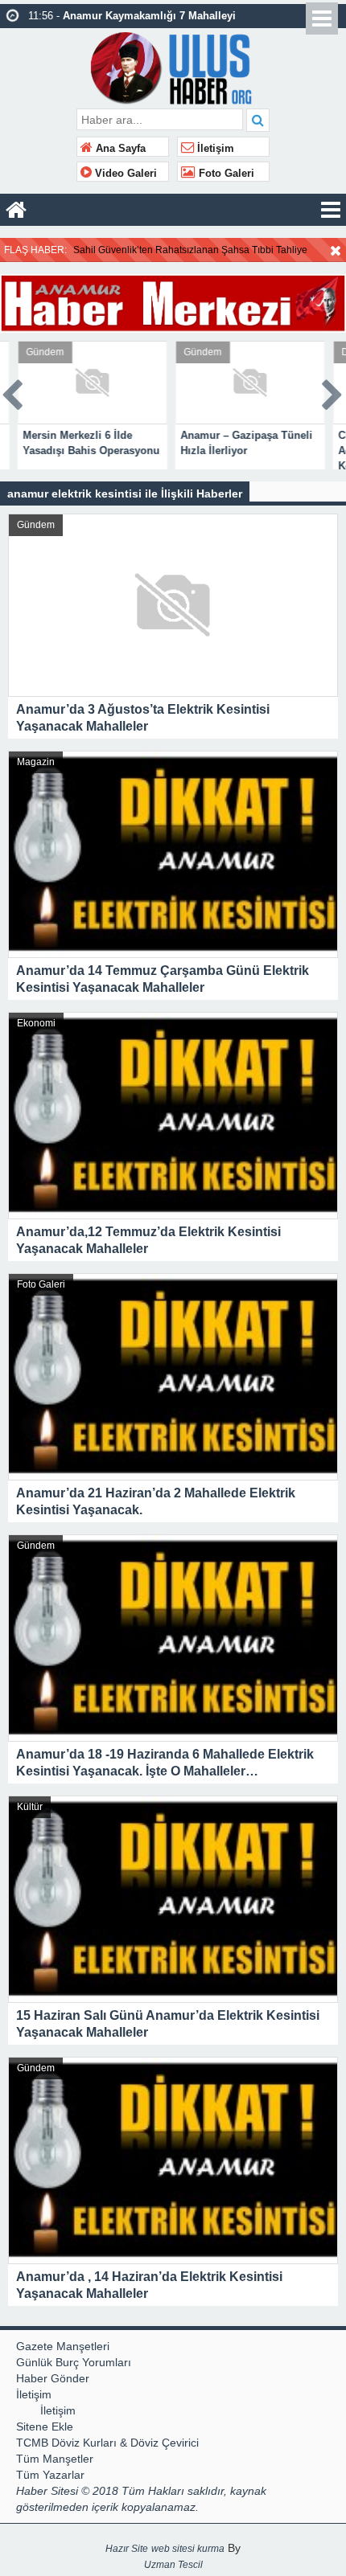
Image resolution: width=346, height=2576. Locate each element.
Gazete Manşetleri (63, 2346)
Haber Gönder (53, 2378)
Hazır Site (127, 2549)
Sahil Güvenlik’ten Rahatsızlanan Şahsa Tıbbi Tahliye (190, 250)
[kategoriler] (331, 210)
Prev (13, 392)
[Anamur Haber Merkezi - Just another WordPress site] (173, 66)
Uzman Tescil (173, 2565)
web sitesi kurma (188, 2549)
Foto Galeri (225, 174)
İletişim (214, 149)
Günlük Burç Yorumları (74, 2362)
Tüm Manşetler (55, 2459)
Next (333, 392)
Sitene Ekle (45, 2427)
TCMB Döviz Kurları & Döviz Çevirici (107, 2443)
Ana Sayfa (119, 149)
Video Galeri (124, 174)
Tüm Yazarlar (50, 2475)
